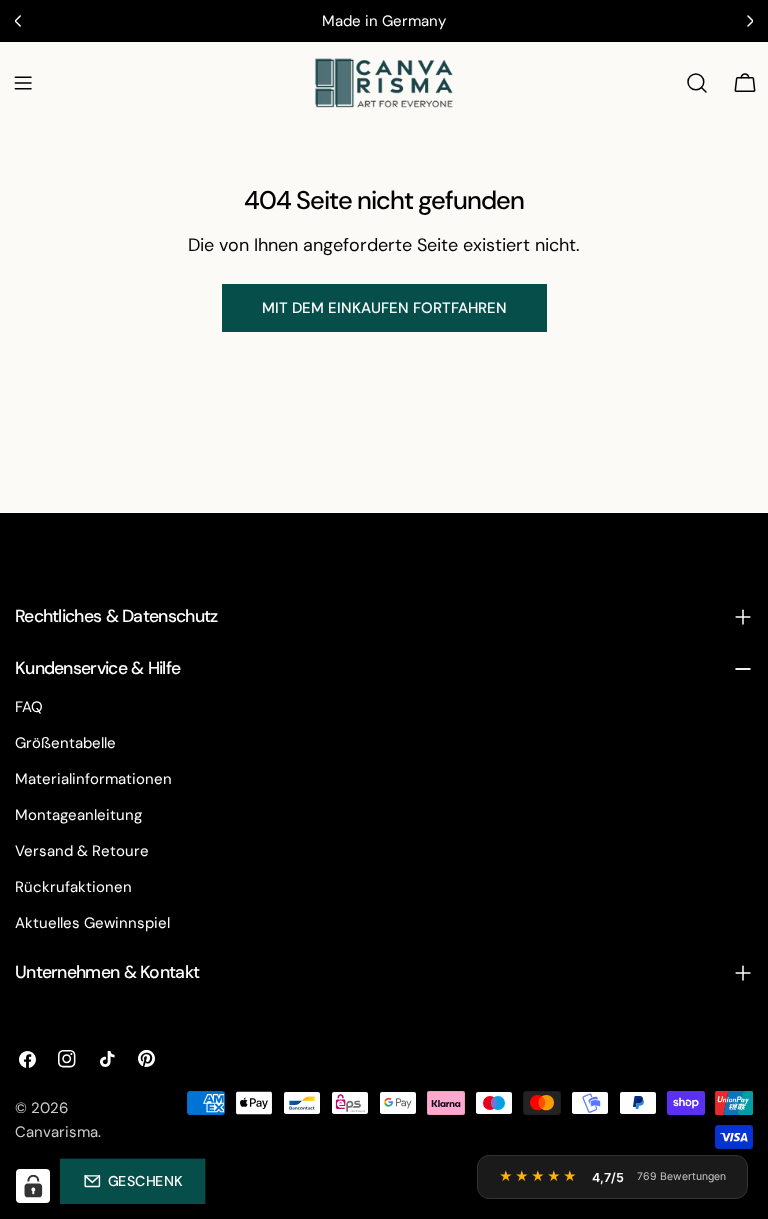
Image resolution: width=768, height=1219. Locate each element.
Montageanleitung (78, 815)
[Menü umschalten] (23, 83)
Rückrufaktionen (73, 887)
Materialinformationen (93, 779)
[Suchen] (697, 83)
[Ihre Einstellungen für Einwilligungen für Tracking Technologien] (33, 1186)
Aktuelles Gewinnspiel (92, 923)
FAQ (29, 707)
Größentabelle (65, 743)
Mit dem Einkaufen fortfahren (384, 308)
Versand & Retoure (82, 851)
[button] (132, 1181)
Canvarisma (56, 1132)
